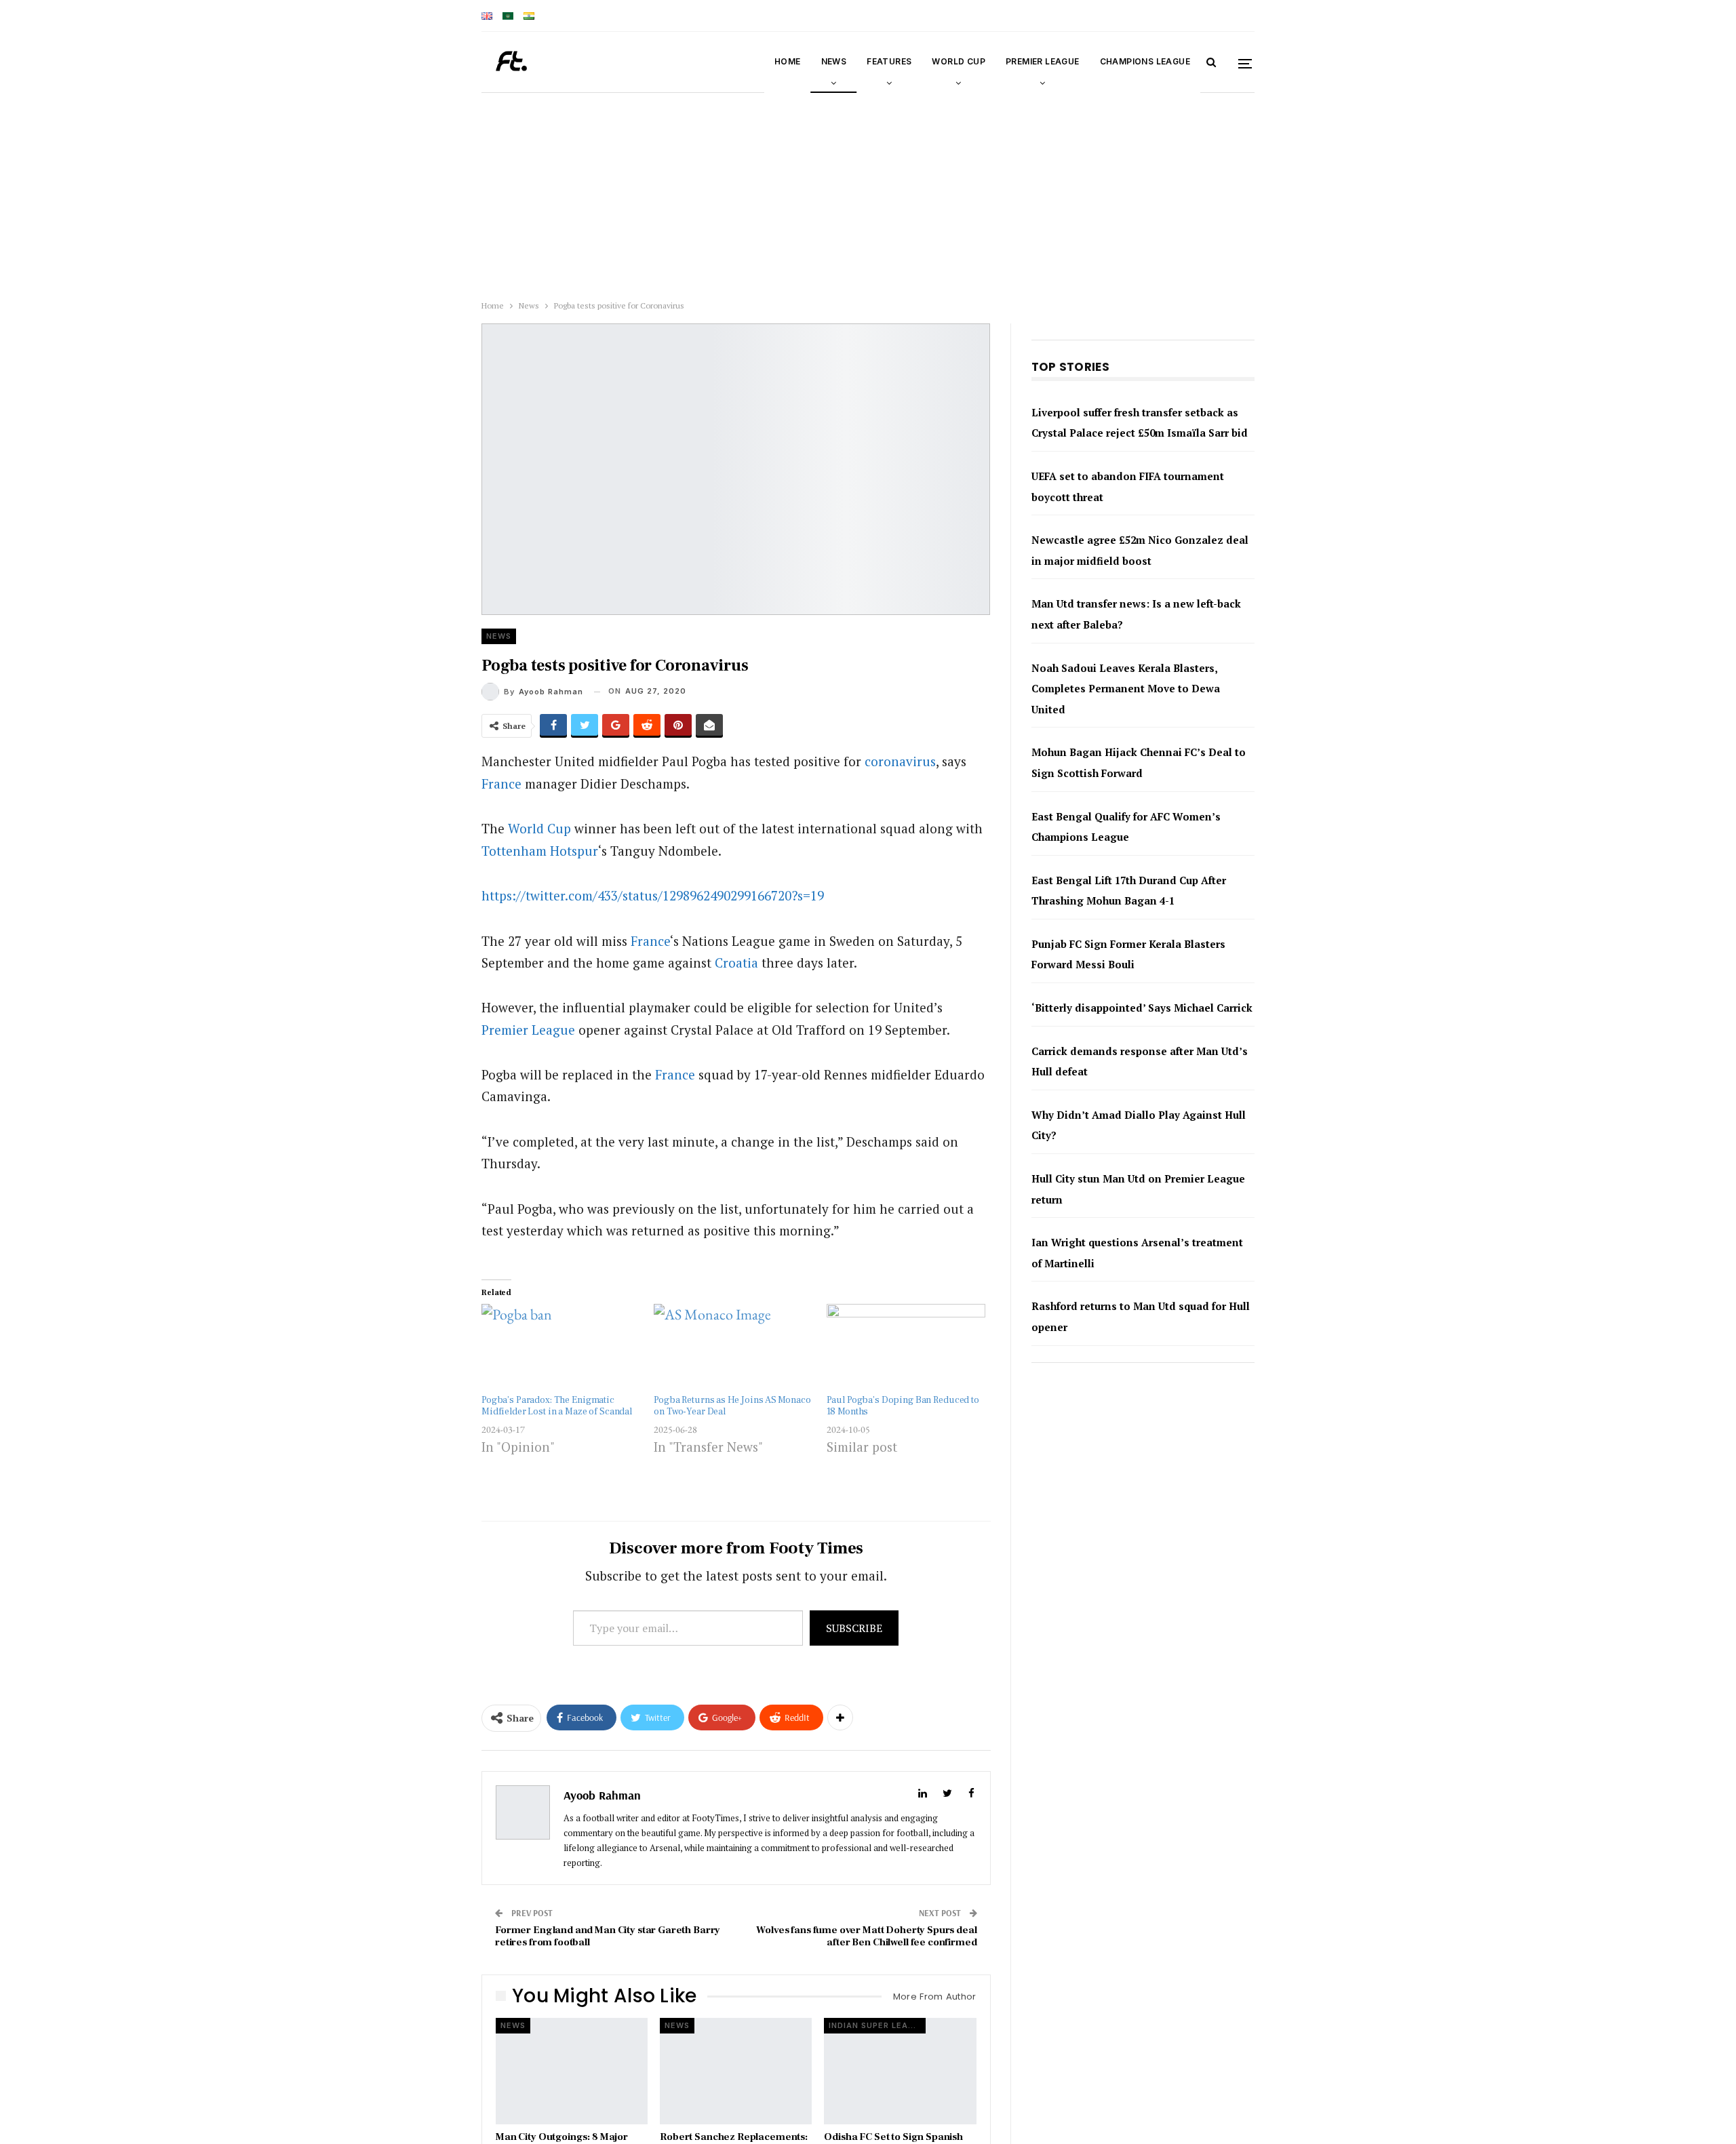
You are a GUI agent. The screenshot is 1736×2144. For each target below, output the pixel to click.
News (834, 61)
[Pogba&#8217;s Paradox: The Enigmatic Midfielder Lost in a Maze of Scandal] (561, 1349)
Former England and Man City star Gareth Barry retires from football (608, 1936)
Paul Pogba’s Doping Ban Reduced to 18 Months (903, 1406)
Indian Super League (877, 2025)
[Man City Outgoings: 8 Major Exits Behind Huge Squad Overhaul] (572, 2071)
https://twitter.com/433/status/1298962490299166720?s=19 (653, 895)
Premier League (1043, 61)
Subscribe (854, 1628)
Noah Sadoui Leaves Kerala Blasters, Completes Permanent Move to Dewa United (1126, 709)
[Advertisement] (407, 193)
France (501, 783)
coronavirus (900, 761)
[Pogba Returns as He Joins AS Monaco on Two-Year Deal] (733, 1349)
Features (889, 61)
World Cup (959, 61)
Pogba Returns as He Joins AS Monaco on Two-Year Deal (732, 1406)
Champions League (1145, 61)
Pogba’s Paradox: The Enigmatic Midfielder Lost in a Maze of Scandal (557, 1406)
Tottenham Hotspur (540, 851)
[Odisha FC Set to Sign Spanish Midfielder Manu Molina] (900, 2071)
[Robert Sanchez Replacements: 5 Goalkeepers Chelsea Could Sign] (736, 2071)
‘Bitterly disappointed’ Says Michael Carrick (1142, 1029)
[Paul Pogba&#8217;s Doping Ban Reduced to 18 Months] (906, 1349)
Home (788, 61)
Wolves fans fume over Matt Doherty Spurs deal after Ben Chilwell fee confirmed (866, 1936)
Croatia (736, 962)
